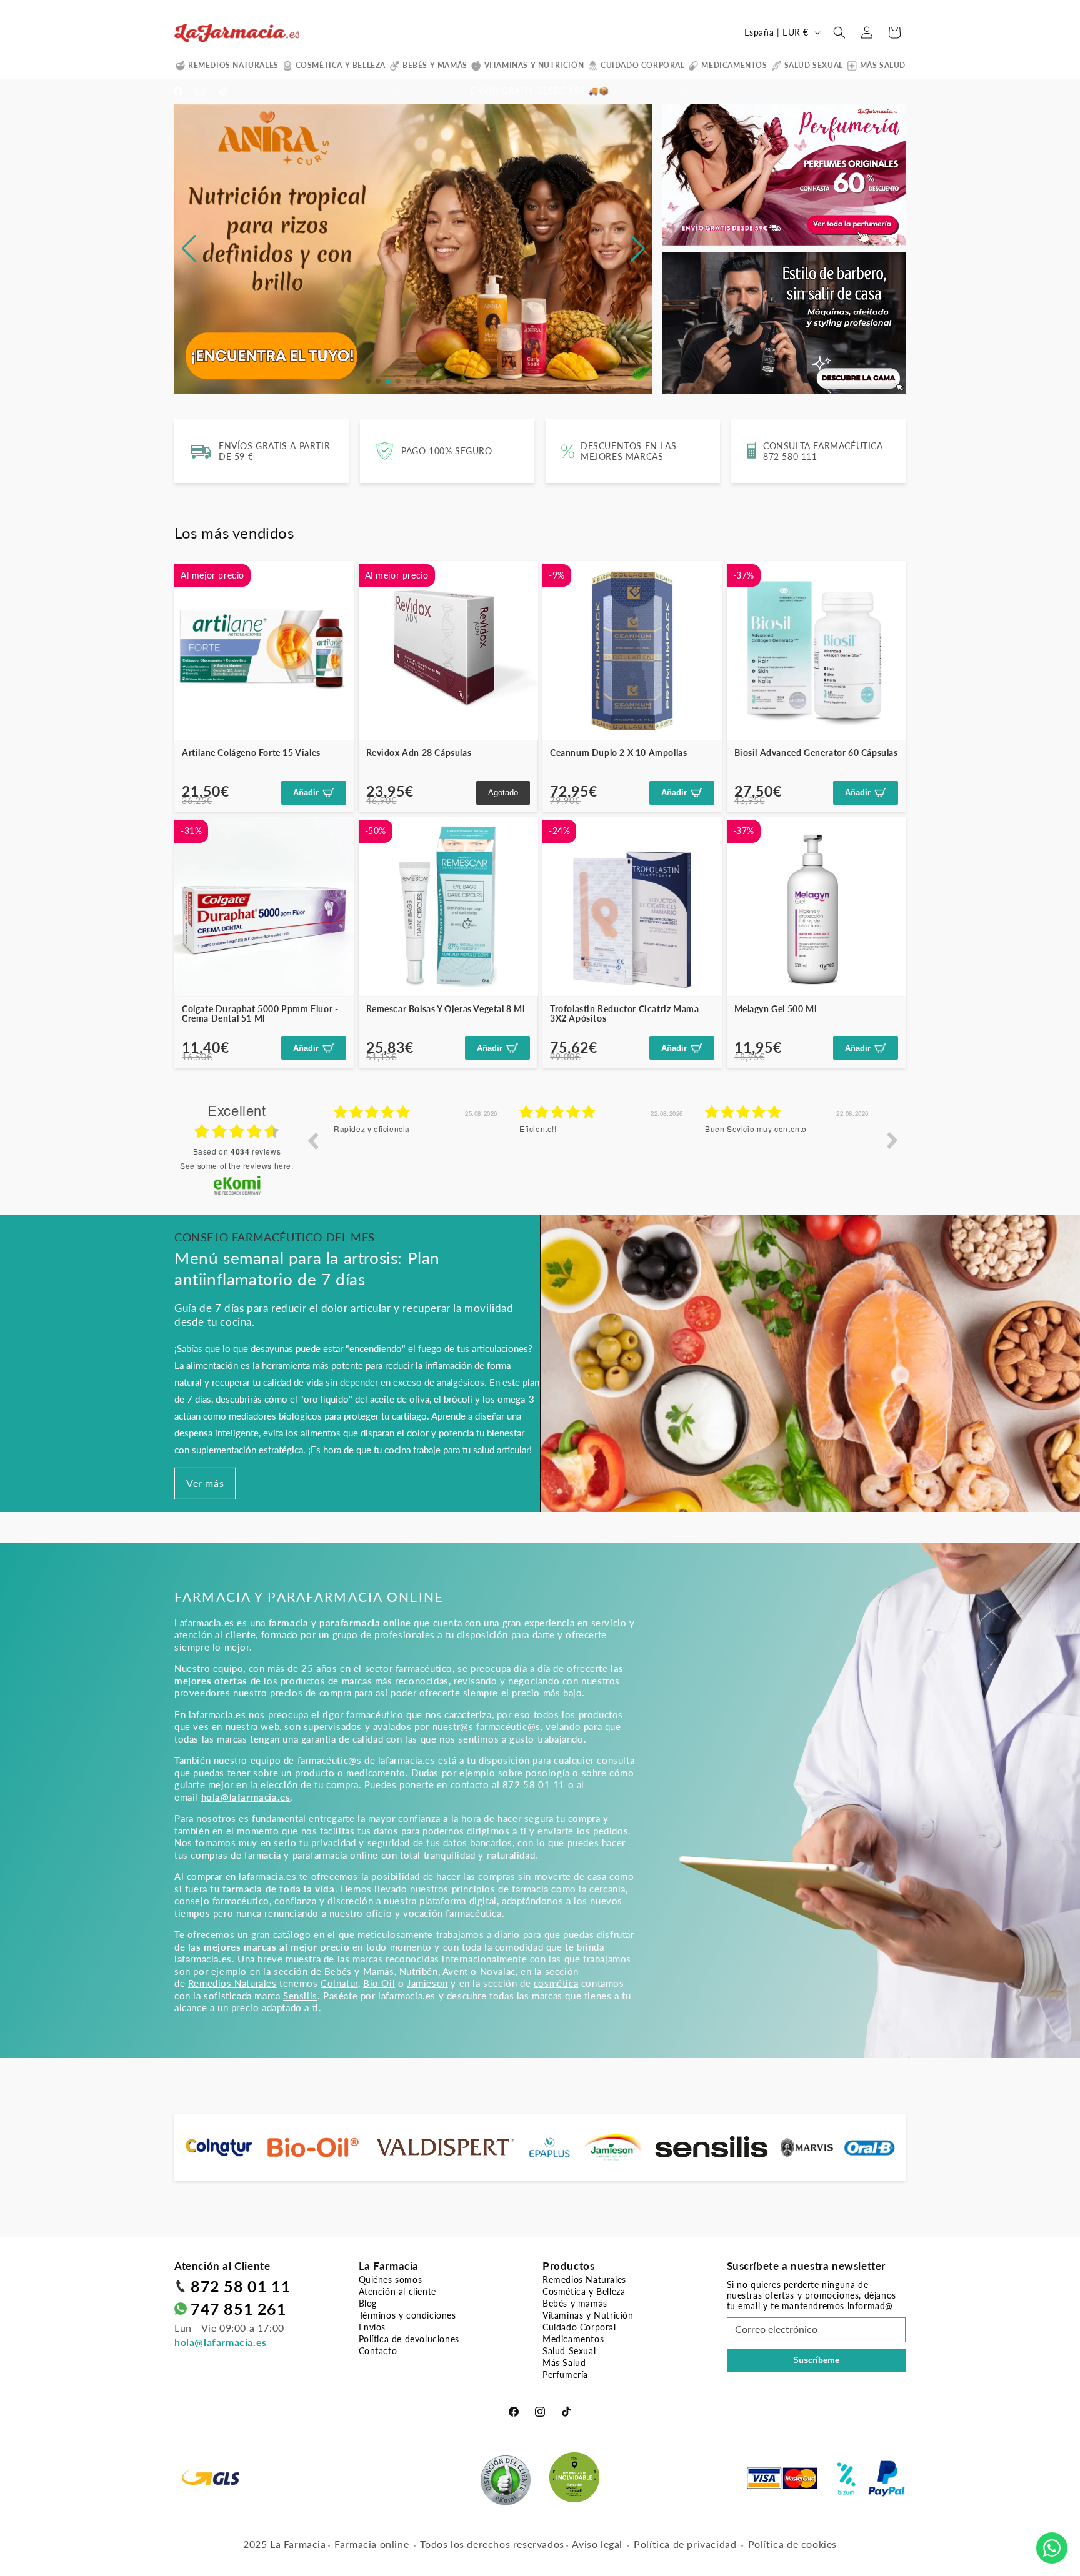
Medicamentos (734, 65)
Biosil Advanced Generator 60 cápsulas (816, 753)
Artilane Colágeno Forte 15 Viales (251, 753)
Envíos (372, 2327)
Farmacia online (372, 2544)
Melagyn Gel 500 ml (776, 1009)
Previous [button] (312, 1140)
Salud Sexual (814, 65)
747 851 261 (239, 2309)
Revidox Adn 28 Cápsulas (419, 753)
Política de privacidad (685, 2544)
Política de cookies (792, 2544)
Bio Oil (379, 1983)
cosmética (556, 1983)
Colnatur (339, 1983)
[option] (417, 1150)
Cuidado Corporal (643, 65)
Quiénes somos (391, 2280)
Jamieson (427, 1983)
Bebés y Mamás (359, 1971)
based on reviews (237, 1151)
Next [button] (892, 1140)
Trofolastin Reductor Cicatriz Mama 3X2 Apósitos (624, 1014)
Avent (455, 1971)
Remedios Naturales (233, 65)
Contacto (378, 2351)
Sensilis (300, 1996)
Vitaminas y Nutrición (534, 65)
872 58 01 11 (241, 2286)
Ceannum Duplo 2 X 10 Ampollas (618, 753)
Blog (368, 2303)
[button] (839, 32)
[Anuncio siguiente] (682, 91)
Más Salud (883, 65)
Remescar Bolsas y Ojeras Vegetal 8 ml (446, 1009)
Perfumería (565, 2375)
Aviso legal (597, 2544)
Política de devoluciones (409, 2339)
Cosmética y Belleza (341, 65)
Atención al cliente (397, 2291)
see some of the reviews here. (237, 1166)
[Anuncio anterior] (398, 91)
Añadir (306, 793)
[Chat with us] (1052, 2548)
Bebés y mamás (435, 65)
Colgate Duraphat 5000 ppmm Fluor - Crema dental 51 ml (260, 1014)
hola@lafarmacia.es (221, 2342)
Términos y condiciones (407, 2315)
